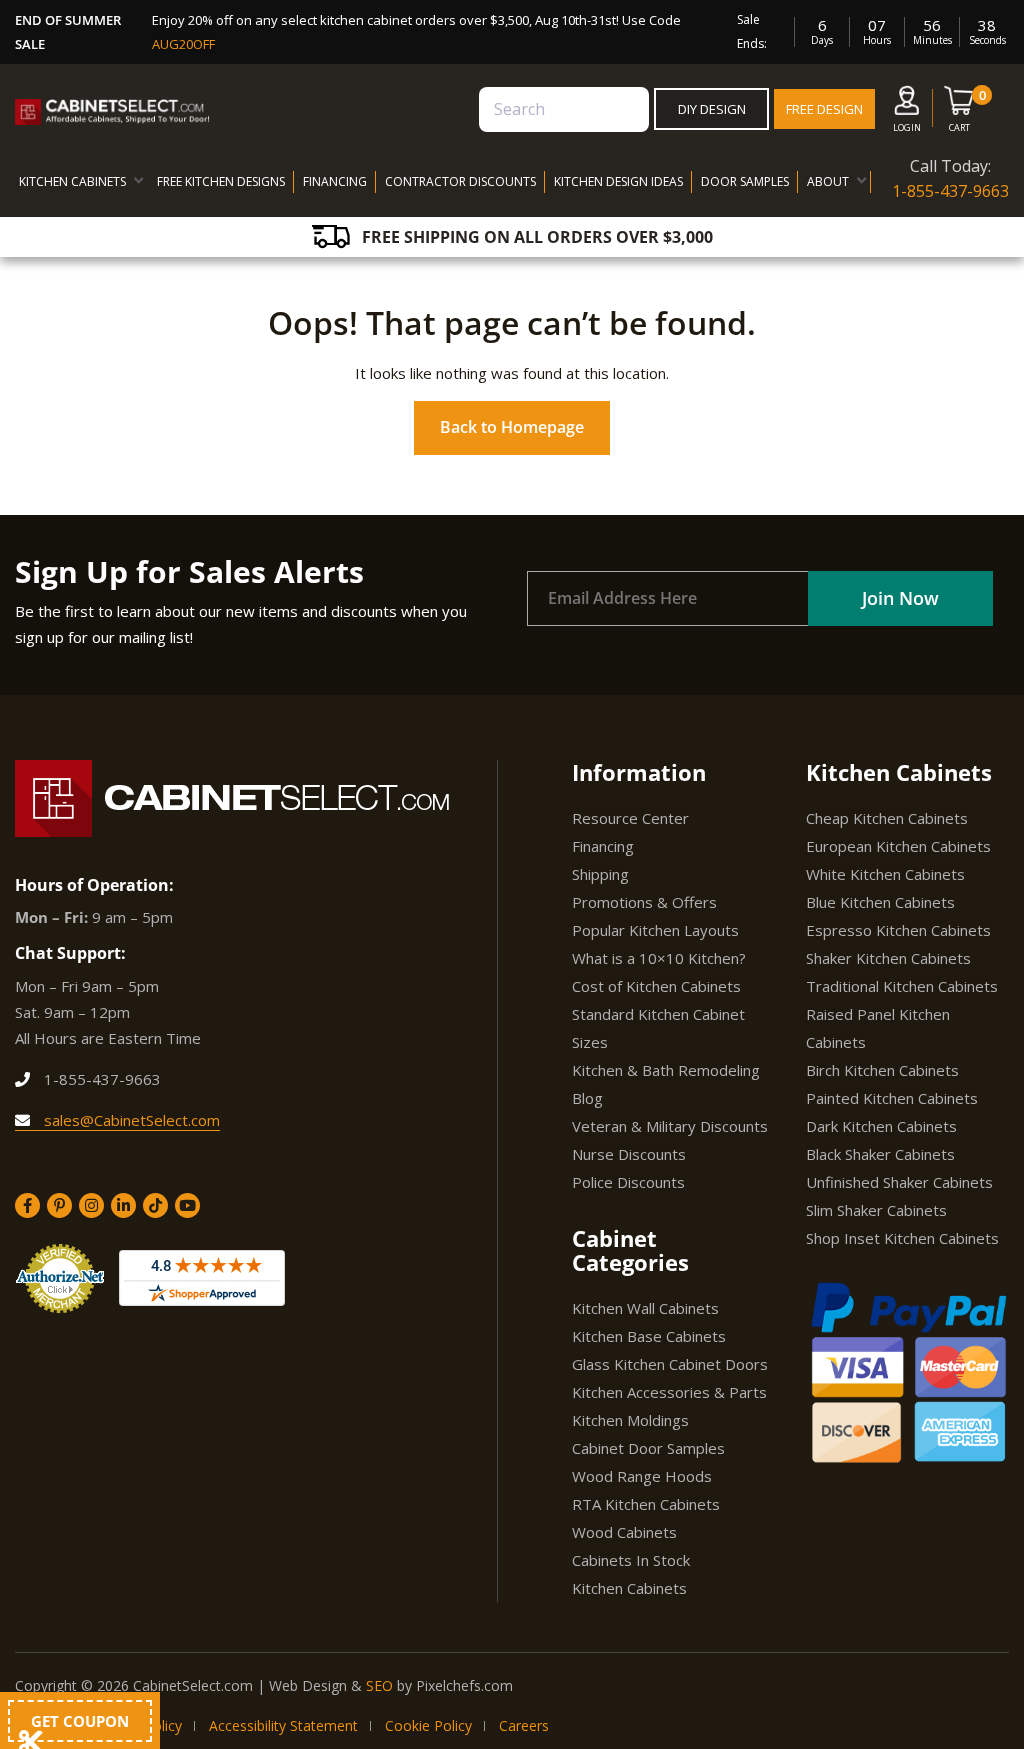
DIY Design (712, 109)
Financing (603, 846)
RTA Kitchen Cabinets (646, 1504)
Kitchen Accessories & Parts (669, 1392)
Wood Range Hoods (642, 1476)
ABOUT (828, 181)
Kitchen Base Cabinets (649, 1336)
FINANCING (335, 181)
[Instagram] (91, 1205)
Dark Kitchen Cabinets (881, 1126)
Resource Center (630, 818)
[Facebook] (27, 1205)
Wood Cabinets (624, 1532)
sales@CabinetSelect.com (130, 1120)
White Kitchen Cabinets (885, 874)
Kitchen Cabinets (629, 1588)
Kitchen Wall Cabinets (645, 1308)
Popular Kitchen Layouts (655, 930)
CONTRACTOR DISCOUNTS (460, 181)
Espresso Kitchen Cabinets (898, 930)
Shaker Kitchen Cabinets (888, 958)
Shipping (600, 874)
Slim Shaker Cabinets (876, 1210)
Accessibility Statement (283, 1725)
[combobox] (564, 109)
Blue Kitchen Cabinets (880, 902)
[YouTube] (187, 1205)
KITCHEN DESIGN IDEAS (618, 181)
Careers (524, 1725)
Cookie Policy (428, 1725)
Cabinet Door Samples (648, 1448)
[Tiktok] (155, 1205)
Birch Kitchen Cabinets (882, 1070)
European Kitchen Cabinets (898, 846)
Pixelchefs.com (464, 1685)
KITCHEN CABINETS (72, 181)
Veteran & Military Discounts (670, 1126)
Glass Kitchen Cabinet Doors (670, 1364)
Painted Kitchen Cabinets (892, 1098)
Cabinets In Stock (631, 1560)
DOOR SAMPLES (745, 181)
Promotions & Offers (644, 902)
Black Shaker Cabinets (880, 1154)
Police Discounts (628, 1182)
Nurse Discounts (629, 1154)
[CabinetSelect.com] (112, 112)
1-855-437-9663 (950, 191)
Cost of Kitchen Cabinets (656, 986)
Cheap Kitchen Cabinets (887, 818)
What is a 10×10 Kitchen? (659, 958)
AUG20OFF (183, 44)
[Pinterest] (59, 1205)
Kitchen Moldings (630, 1420)
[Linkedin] (123, 1205)
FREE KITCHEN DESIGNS (221, 181)
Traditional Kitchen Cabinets (902, 986)
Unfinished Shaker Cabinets (899, 1182)
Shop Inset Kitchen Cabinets (902, 1238)
